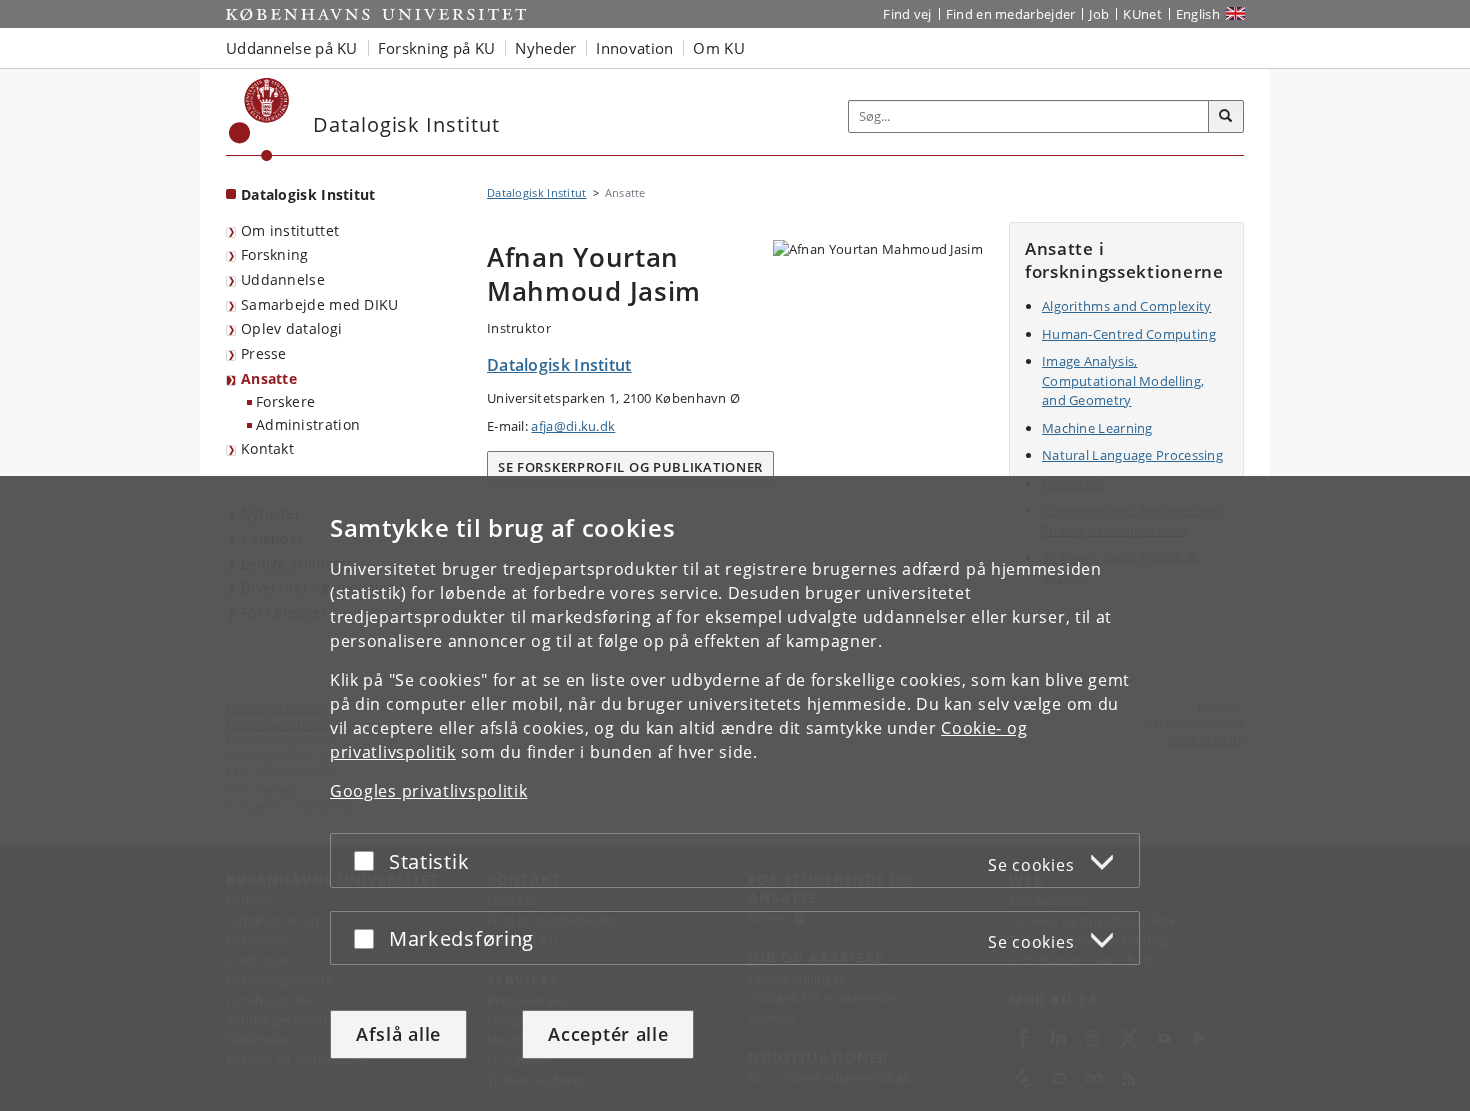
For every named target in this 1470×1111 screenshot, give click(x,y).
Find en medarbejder (1011, 14)
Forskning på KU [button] (437, 48)
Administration (308, 424)
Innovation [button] (634, 48)
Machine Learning (1097, 428)
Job (1099, 14)
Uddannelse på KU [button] (292, 48)
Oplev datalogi (291, 328)
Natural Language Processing (1132, 455)
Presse (264, 353)
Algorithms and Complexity (1127, 306)
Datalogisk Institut (308, 194)
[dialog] (735, 793)
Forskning (275, 254)
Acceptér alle (608, 1034)
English (1198, 14)
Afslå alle (398, 1034)
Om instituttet (290, 230)
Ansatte (269, 378)
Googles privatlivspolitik (429, 791)
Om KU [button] (719, 48)
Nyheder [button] (545, 48)
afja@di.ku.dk (573, 426)
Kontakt (267, 448)
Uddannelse (283, 279)
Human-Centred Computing (1129, 334)
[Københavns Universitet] (259, 119)
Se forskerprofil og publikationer (630, 467)
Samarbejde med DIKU (320, 304)
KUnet (1142, 14)
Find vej (907, 14)
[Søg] (1226, 117)
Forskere (285, 401)
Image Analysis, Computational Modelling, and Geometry (1123, 380)
